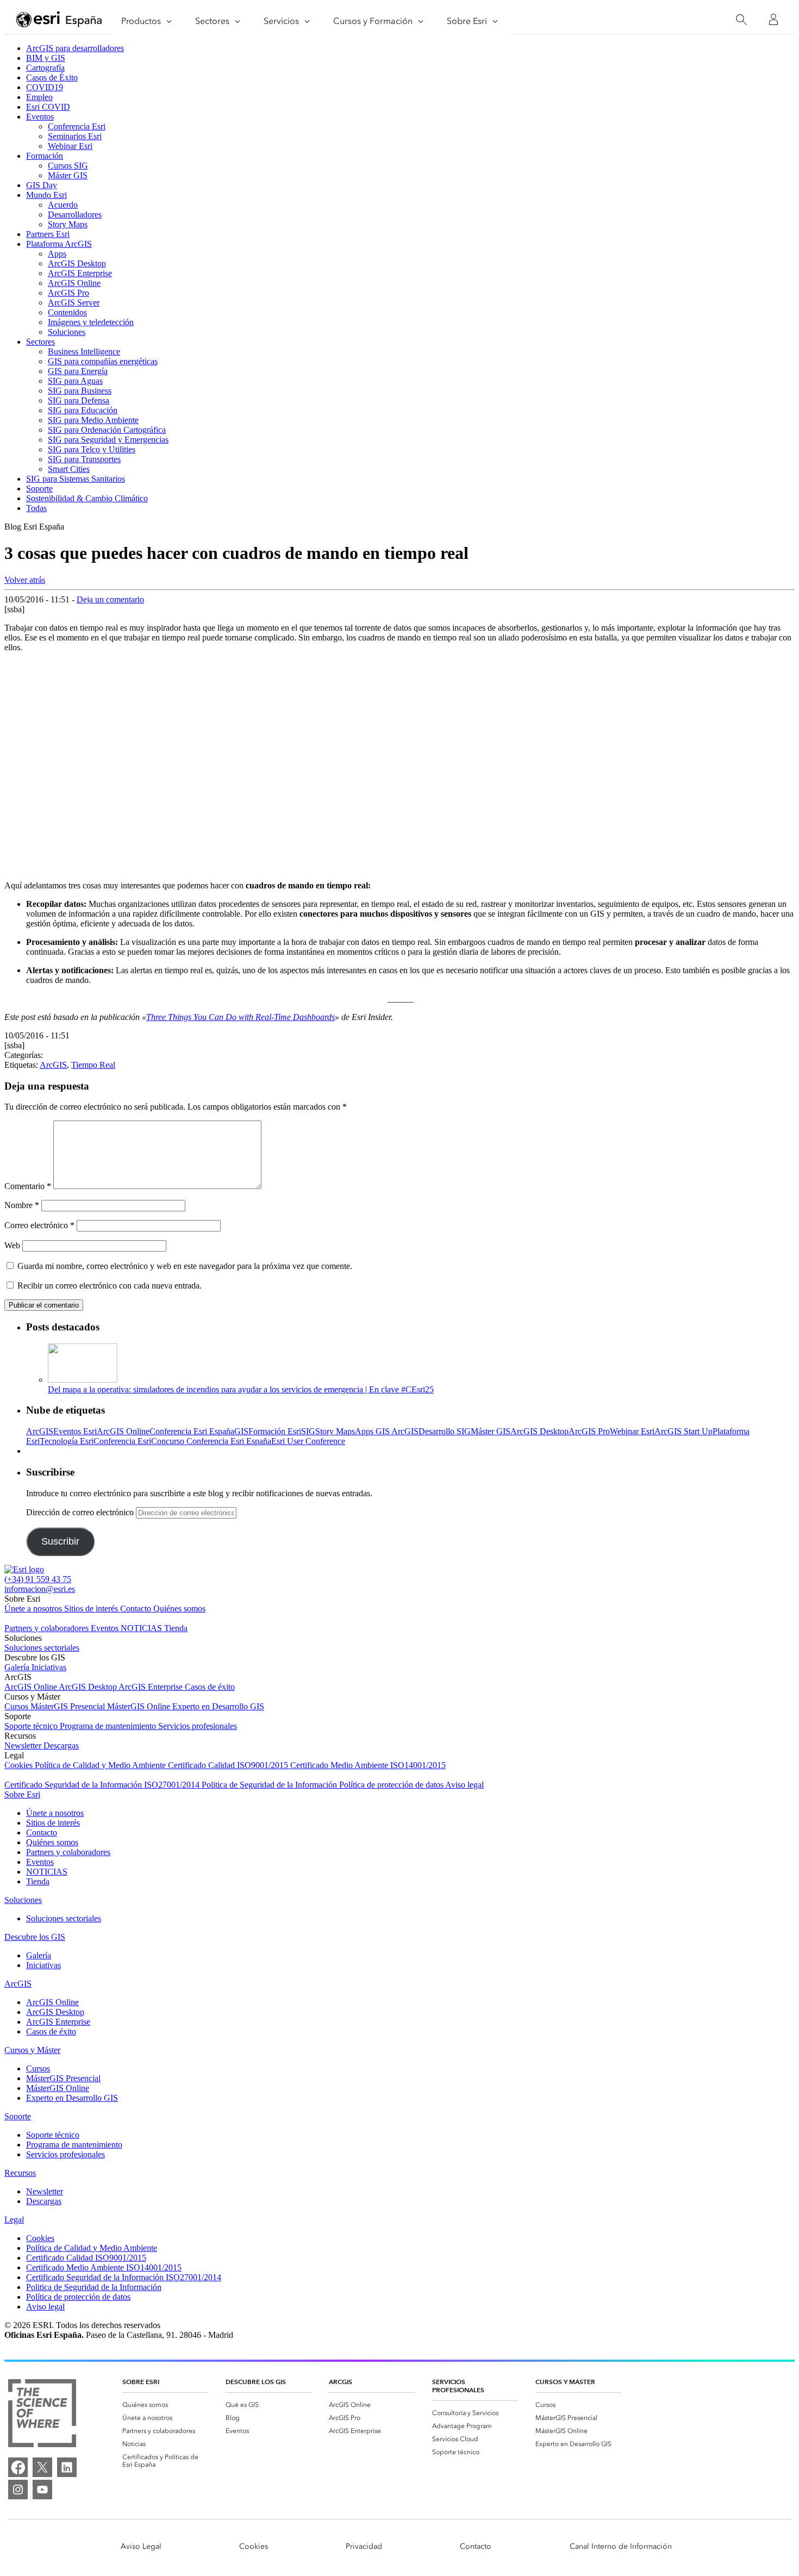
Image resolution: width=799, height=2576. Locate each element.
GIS (241, 1431)
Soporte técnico (32, 1726)
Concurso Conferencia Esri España (211, 1441)
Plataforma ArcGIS (59, 244)
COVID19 (45, 87)
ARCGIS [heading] (341, 2382)
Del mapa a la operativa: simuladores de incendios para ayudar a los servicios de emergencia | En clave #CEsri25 (241, 1389)
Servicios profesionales (198, 1726)
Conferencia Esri (77, 126)
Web (12, 1245)
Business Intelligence (84, 351)
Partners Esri (48, 234)
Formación (45, 156)
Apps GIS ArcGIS (387, 1431)
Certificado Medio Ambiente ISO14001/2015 (368, 1765)
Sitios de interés (92, 1609)
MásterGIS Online (140, 1706)
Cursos (17, 1706)
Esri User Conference (308, 1441)
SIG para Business (80, 391)
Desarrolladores (75, 214)
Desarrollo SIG (445, 1431)
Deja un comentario (110, 599)
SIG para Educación (83, 410)
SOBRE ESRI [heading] (141, 2382)
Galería (18, 1667)
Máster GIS (68, 175)
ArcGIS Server (74, 303)
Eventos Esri (75, 1431)
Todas (36, 508)
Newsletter (24, 1746)
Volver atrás (25, 580)
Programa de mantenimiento (109, 1726)
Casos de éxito (210, 1687)
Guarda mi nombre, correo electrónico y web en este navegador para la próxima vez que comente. (185, 1266)
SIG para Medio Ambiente (93, 420)
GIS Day (42, 185)
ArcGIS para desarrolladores (75, 48)
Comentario (28, 1186)
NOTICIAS (142, 1628)
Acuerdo (63, 205)
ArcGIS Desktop (77, 263)
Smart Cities (69, 469)
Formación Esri (275, 1431)
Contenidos (67, 312)
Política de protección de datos (392, 1785)
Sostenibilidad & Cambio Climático (87, 498)
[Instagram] (18, 2490)
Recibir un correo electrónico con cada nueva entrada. (110, 1286)
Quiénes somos (179, 1609)
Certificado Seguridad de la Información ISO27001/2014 (103, 1785)
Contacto (137, 1609)
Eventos (40, 117)
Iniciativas (49, 1667)
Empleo (39, 97)
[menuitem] (165, 2405)
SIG (308, 1431)
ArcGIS (53, 1065)
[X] (42, 2467)
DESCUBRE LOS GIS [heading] (256, 2382)
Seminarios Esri (75, 136)
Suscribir (60, 1541)
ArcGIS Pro (68, 293)
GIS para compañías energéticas (103, 361)
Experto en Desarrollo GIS (218, 1706)
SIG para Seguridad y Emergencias (108, 440)
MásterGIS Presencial (69, 1706)
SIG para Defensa (79, 400)
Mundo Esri (46, 195)
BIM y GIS (46, 58)
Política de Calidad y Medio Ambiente (101, 1765)
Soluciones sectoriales (42, 1648)
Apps (57, 254)
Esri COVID (48, 107)
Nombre (22, 1205)
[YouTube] (42, 2490)
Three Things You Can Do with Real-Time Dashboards (241, 1017)
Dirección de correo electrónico (81, 1512)
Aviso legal (464, 1785)
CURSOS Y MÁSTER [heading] (565, 2382)
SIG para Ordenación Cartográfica (107, 430)
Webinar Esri (70, 146)
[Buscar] (741, 20)
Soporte (39, 489)
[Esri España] (59, 20)
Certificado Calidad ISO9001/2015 (229, 1765)
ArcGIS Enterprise (80, 273)
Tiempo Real (93, 1065)
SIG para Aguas (75, 381)
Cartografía (45, 68)
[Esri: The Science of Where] (42, 2414)
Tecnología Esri (67, 1441)
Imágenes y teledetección (91, 322)
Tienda (176, 1628)
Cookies (20, 1765)
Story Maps (68, 224)
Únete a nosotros (34, 1609)
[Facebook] (18, 2467)
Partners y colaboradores (48, 1628)
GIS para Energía (78, 371)
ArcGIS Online (74, 283)
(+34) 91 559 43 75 (38, 1579)
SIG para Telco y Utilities (92, 449)
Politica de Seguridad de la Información (270, 1785)
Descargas (61, 1746)
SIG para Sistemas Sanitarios (76, 479)
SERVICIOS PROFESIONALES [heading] (458, 2386)
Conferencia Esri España (192, 1431)
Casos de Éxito (52, 77)
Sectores (40, 342)
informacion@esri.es (40, 1589)
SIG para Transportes (84, 459)
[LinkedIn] (67, 2467)
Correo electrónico (39, 1225)
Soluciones (67, 332)
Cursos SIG (68, 166)
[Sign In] (773, 20)
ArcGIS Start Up (683, 1431)
